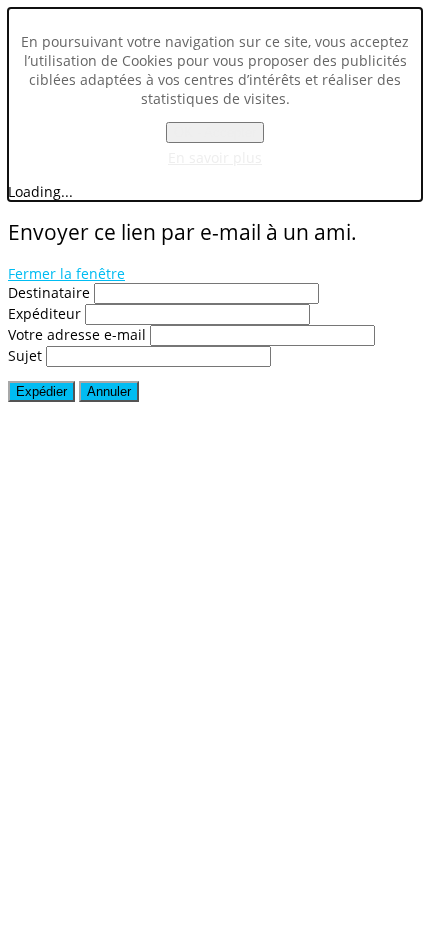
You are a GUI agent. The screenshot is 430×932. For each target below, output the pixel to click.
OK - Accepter (215, 132)
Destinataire (49, 292)
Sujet (25, 355)
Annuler (109, 391)
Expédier (41, 391)
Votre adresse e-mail (77, 334)
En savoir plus (215, 157)
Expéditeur (44, 313)
